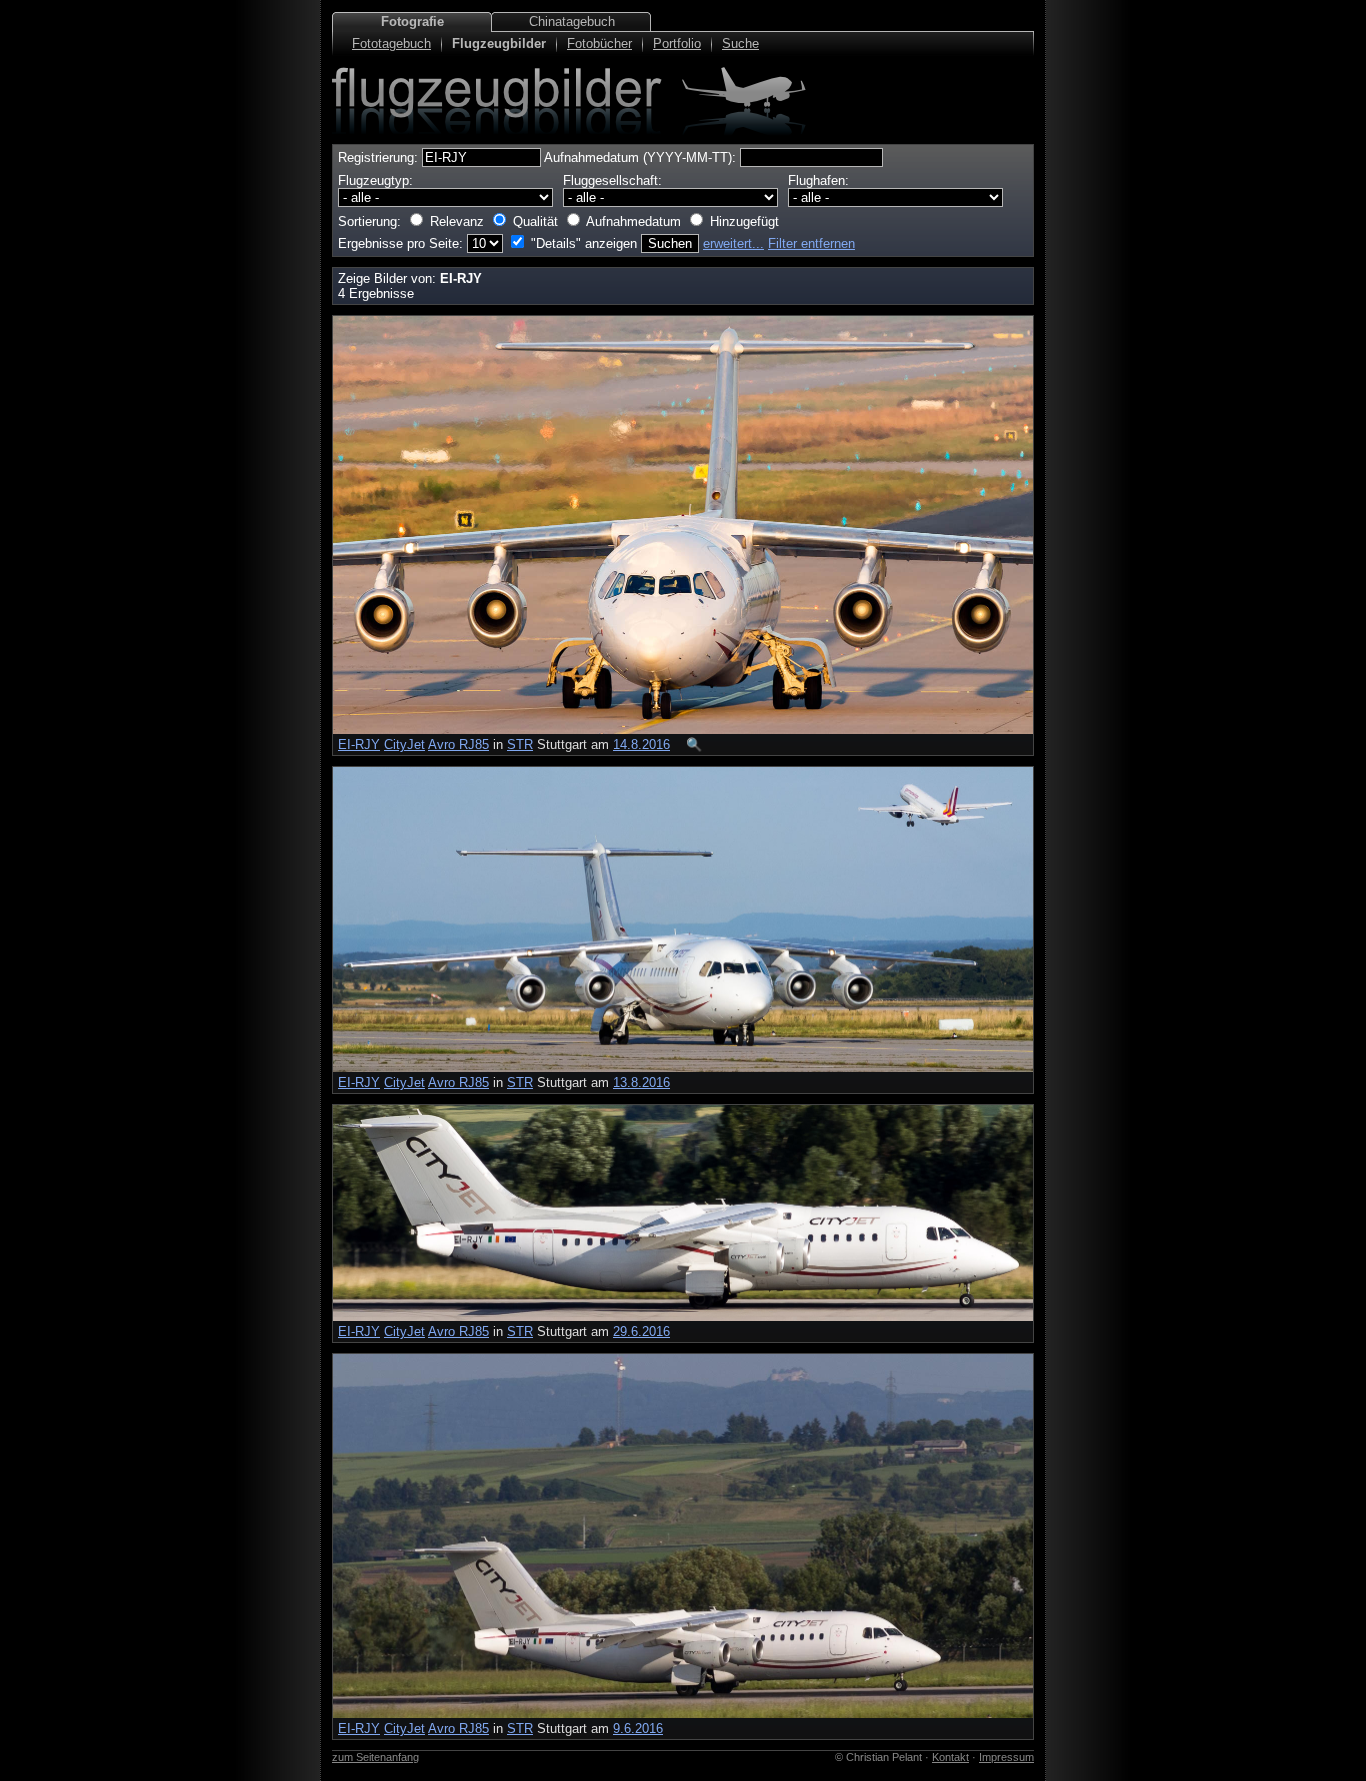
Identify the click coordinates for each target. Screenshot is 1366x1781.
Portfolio (677, 43)
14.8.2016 (641, 744)
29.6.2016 (641, 1331)
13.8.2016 (641, 1082)
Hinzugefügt (744, 221)
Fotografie (412, 21)
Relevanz (457, 221)
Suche (740, 43)
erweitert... (733, 243)
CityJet (404, 744)
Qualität (535, 221)
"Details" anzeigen (584, 243)
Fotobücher (599, 43)
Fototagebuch (391, 43)
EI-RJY (359, 744)
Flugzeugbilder (499, 43)
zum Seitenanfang (375, 1757)
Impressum (1006, 1757)
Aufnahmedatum (633, 221)
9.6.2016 (638, 1728)
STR (520, 744)
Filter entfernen (811, 243)
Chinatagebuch (572, 21)
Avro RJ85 (458, 744)
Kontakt (950, 1757)
